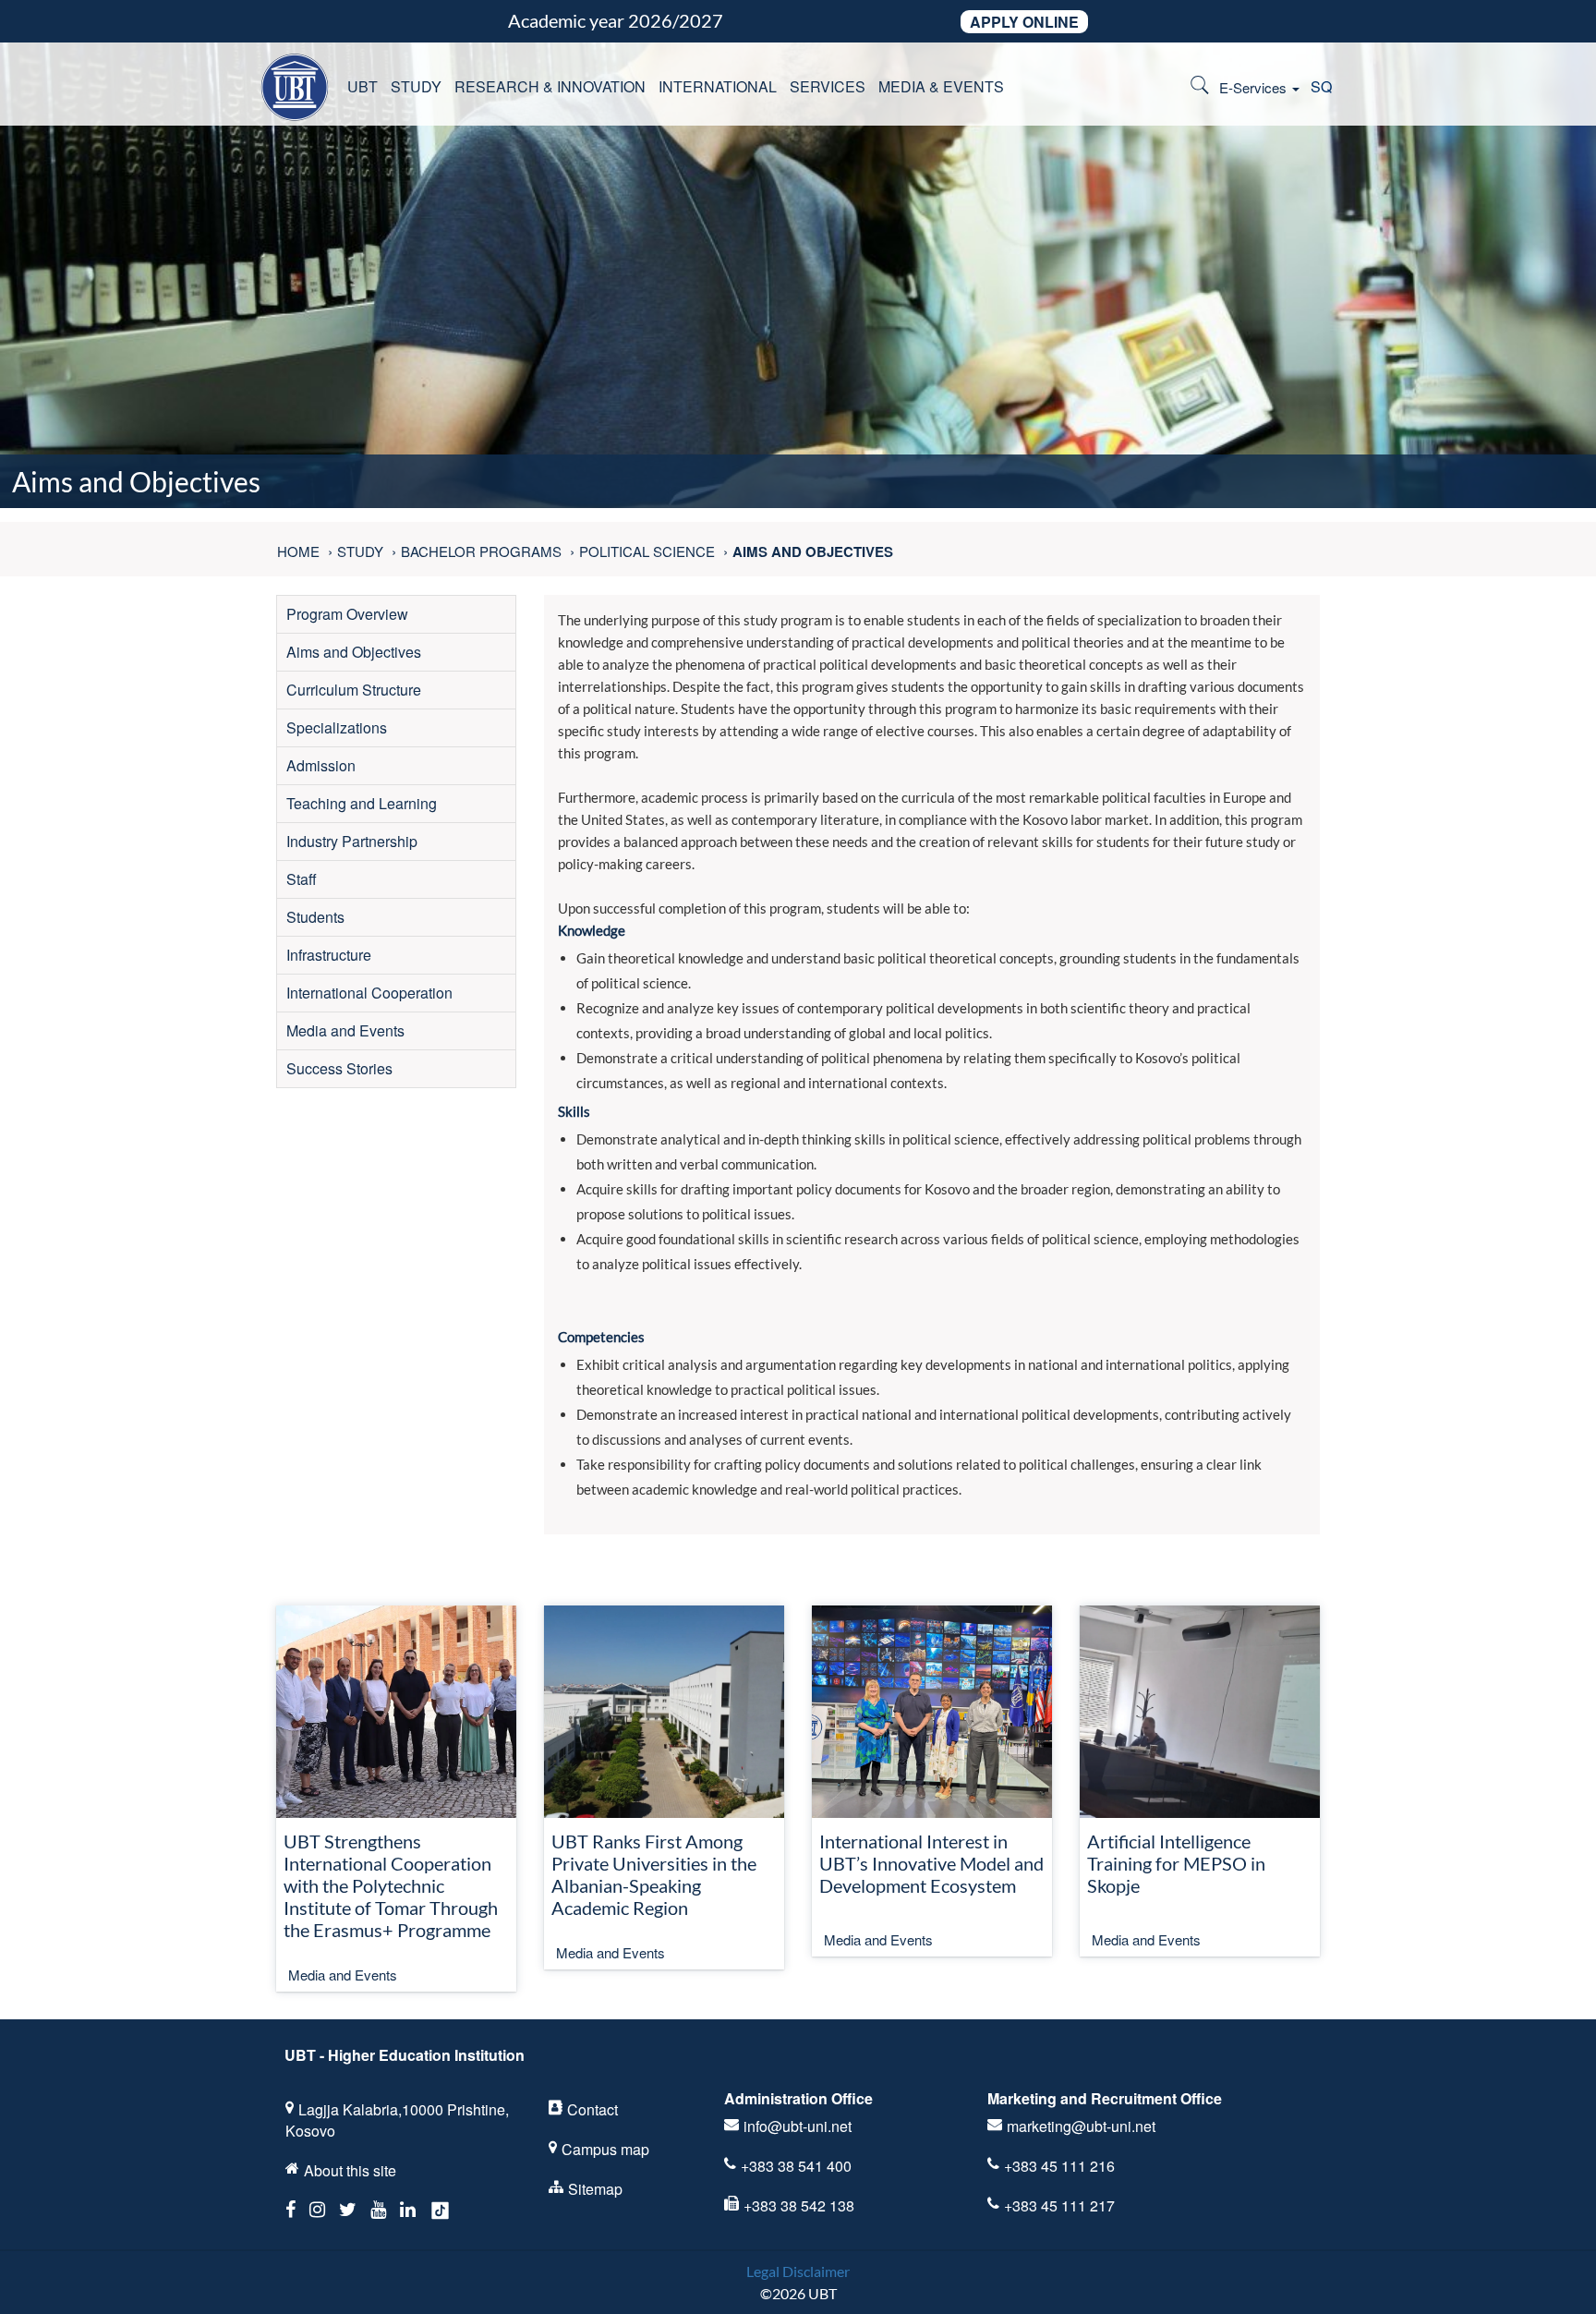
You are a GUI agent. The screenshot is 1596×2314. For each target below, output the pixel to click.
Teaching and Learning (362, 803)
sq (1321, 86)
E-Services (1255, 87)
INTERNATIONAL (718, 86)
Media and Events (345, 1030)
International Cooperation (369, 993)
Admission (321, 765)
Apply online (1024, 22)
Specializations (337, 727)
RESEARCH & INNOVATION (550, 86)
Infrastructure (329, 955)
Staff (302, 879)
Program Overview (347, 614)
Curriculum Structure (354, 690)
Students (315, 917)
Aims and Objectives (354, 652)
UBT (363, 86)
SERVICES (828, 86)
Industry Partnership (352, 841)
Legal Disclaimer (798, 2271)
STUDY (416, 86)
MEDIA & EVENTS (941, 86)
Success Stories (339, 1068)
